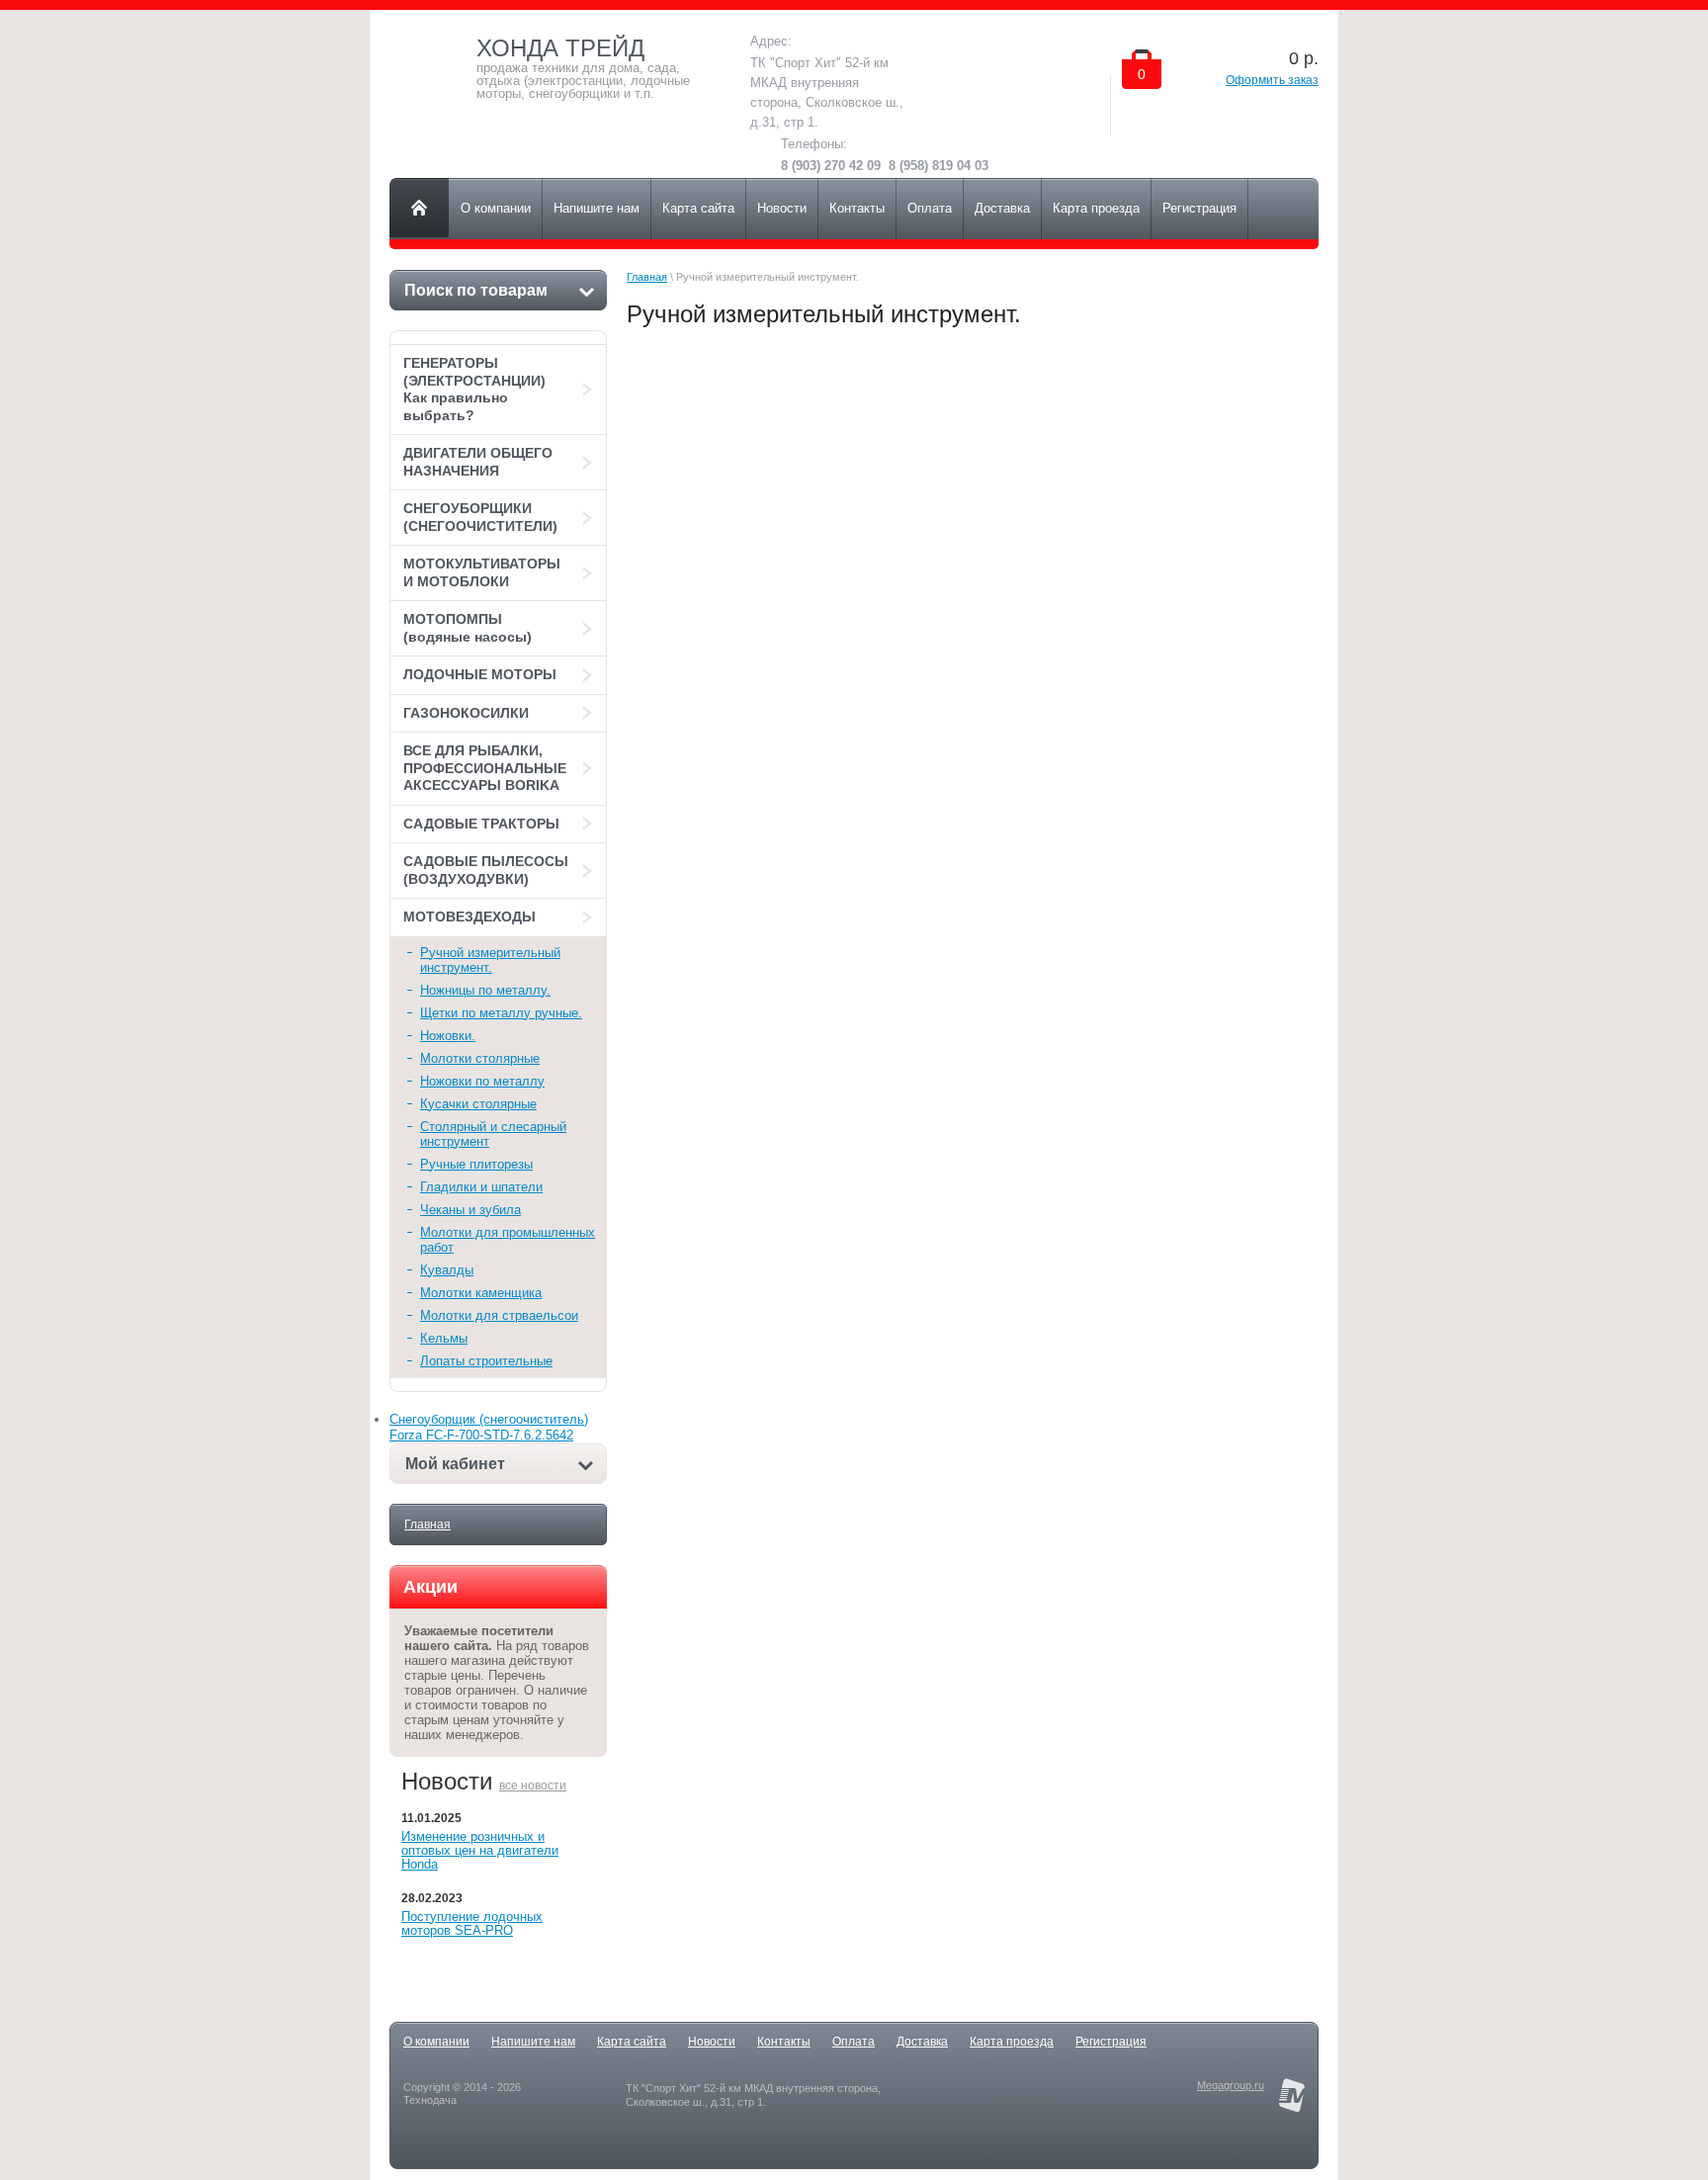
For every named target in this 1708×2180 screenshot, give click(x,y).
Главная (427, 1525)
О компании (436, 2042)
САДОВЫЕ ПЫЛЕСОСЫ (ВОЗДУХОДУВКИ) (486, 870)
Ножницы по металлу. (485, 990)
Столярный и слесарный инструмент (493, 1134)
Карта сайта (632, 2042)
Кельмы (444, 1338)
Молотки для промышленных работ (508, 1240)
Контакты (784, 2042)
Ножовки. (448, 1036)
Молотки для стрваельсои (499, 1315)
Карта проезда (1012, 2042)
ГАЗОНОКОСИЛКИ (466, 713)
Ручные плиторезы (476, 1164)
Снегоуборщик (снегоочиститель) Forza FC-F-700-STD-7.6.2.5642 (489, 1427)
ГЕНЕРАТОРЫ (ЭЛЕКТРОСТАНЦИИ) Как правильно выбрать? (474, 389)
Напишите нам (533, 2042)
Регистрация (1111, 2042)
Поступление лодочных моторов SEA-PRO (472, 1923)
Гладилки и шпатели (481, 1187)
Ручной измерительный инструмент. (490, 960)
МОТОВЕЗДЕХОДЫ (470, 916)
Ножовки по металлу (482, 1081)
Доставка (922, 2042)
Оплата (854, 2042)
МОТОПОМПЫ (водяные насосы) (468, 628)
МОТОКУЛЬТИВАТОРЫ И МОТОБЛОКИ (482, 572)
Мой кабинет (455, 1464)
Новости (712, 2042)
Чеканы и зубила (470, 1210)
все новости (533, 1786)
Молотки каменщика (481, 1293)
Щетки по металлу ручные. (501, 1013)
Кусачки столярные (478, 1104)
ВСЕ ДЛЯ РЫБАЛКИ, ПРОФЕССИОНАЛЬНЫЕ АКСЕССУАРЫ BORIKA (485, 768)
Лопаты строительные (486, 1361)
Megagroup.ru (1231, 2085)
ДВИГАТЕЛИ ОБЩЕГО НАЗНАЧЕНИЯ (478, 462)
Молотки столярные (480, 1058)
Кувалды (447, 1270)
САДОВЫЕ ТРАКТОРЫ (481, 824)
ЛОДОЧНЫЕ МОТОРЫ (480, 674)
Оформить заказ (1272, 80)
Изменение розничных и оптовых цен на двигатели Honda (480, 1850)
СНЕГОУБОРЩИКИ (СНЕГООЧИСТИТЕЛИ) (480, 517)
